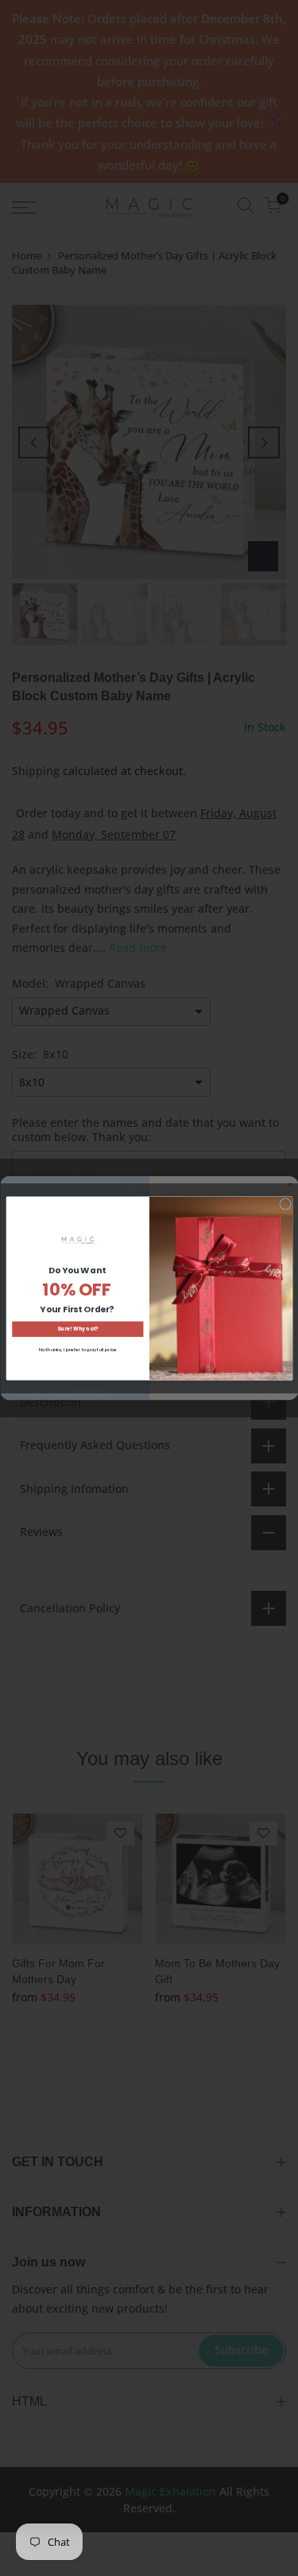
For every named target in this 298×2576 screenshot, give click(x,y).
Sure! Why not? (77, 1329)
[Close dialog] (285, 1204)
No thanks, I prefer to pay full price (77, 1349)
